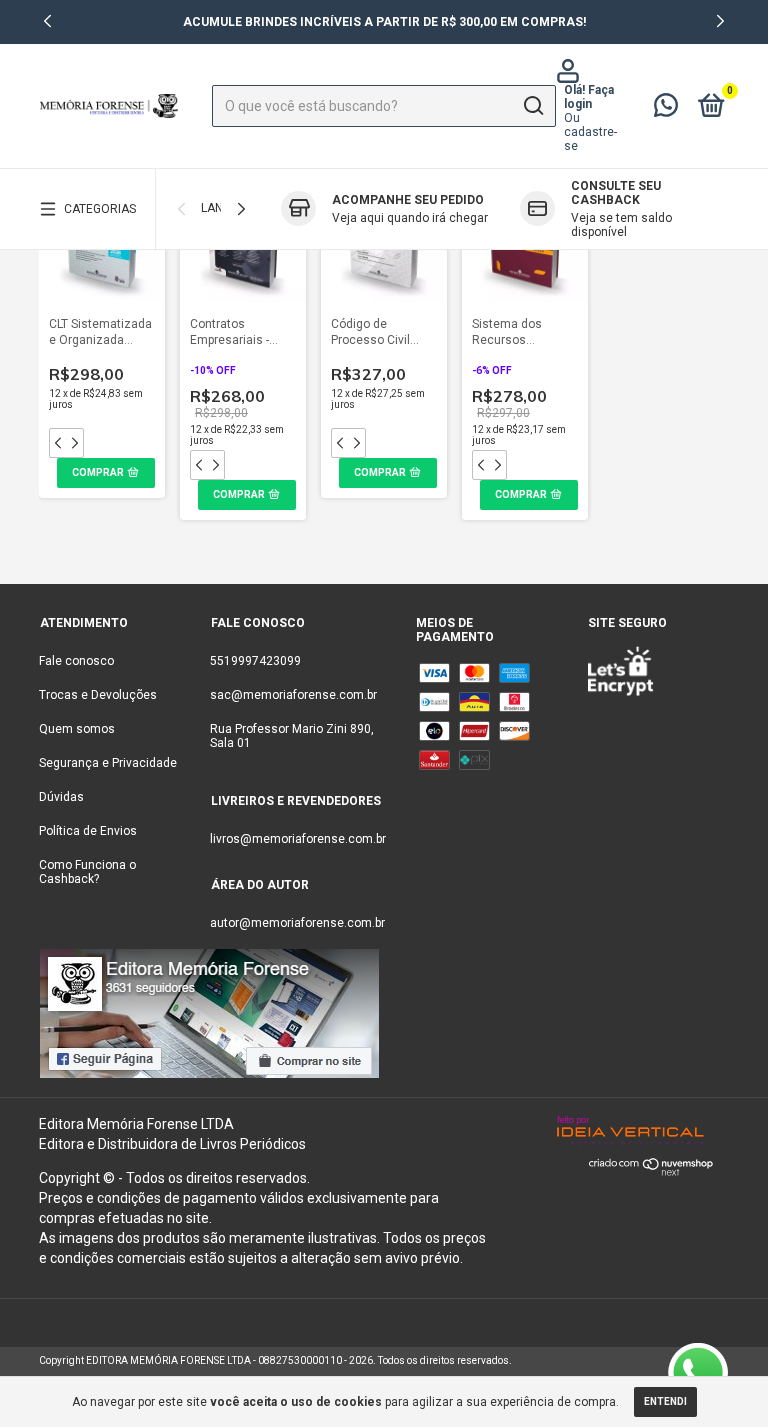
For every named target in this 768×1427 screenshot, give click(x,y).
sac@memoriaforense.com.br (293, 695)
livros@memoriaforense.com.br (298, 839)
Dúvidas (61, 797)
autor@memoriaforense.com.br (297, 923)
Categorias (100, 209)
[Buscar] (532, 106)
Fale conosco (76, 661)
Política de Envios (88, 831)
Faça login (589, 97)
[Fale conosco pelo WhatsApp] (666, 110)
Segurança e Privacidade (108, 763)
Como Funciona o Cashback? (87, 872)
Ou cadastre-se (590, 132)
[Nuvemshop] (651, 1171)
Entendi (665, 1401)
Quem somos (77, 729)
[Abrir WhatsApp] (698, 1373)
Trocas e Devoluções (98, 695)
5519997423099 (255, 661)
